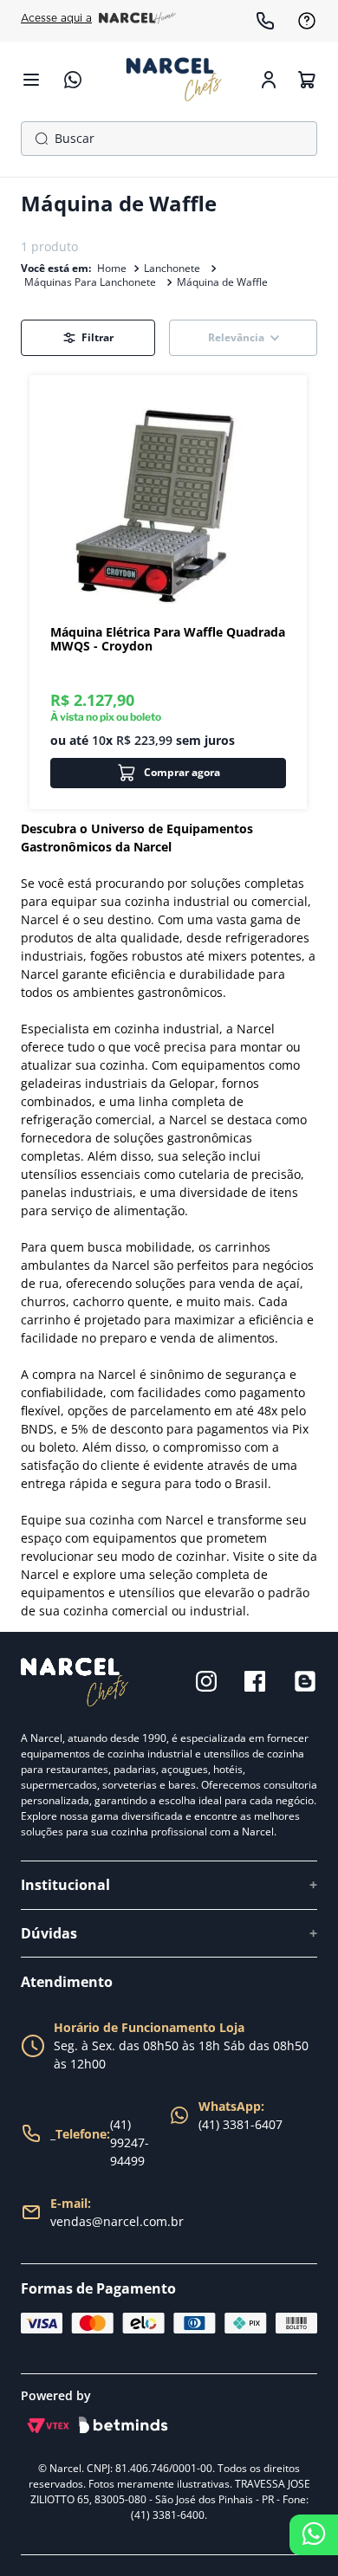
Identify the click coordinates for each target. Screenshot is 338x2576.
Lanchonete (172, 268)
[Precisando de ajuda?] (314, 2535)
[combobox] (169, 139)
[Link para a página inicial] (112, 269)
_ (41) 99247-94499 (100, 2142)
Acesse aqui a (56, 18)
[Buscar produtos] (38, 139)
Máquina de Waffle (222, 282)
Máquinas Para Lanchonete (90, 282)
